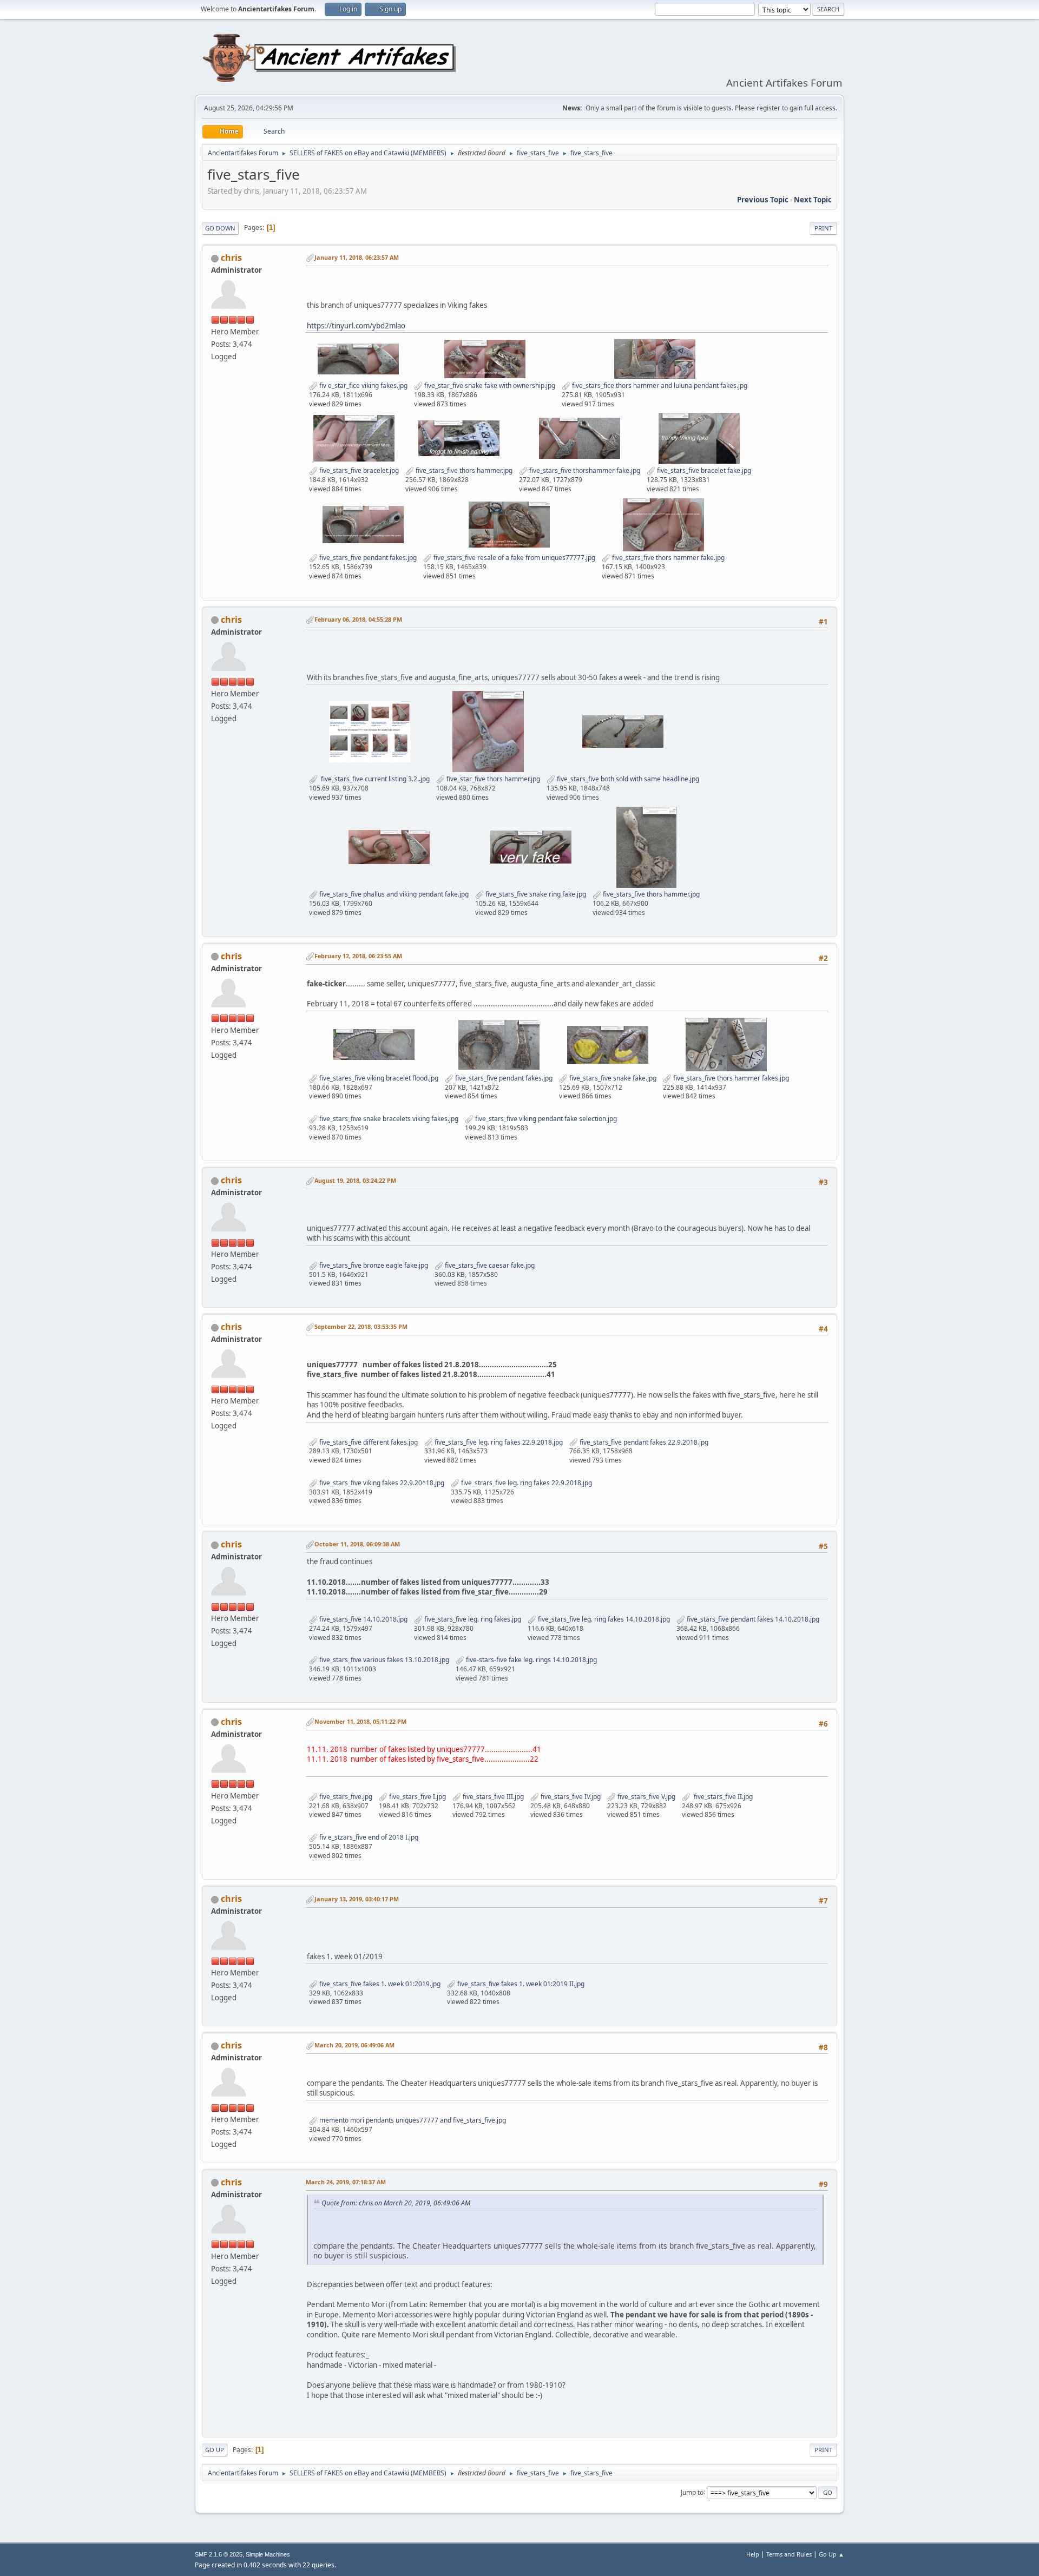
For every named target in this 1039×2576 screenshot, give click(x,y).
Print (823, 228)
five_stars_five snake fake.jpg (612, 1078)
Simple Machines (268, 2554)
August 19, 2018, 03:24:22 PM (355, 1180)
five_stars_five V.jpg (646, 1797)
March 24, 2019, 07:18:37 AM (346, 2182)
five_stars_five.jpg (345, 1797)
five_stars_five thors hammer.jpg (463, 470)
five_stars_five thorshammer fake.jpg (584, 470)
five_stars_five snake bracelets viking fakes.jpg (388, 1119)
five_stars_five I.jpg (417, 1797)
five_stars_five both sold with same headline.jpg (627, 779)
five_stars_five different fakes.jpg (368, 1442)
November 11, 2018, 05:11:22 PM (360, 1721)
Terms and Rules (789, 2554)
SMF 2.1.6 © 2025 (219, 2554)
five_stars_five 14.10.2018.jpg (363, 1619)
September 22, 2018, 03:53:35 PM (361, 1326)
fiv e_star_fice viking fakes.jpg (363, 386)
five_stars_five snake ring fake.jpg (535, 894)
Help (753, 2554)
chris (231, 258)
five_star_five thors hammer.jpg (492, 779)
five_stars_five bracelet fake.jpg (703, 470)
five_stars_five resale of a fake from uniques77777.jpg (514, 558)
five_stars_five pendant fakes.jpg (367, 558)
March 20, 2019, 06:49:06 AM (354, 2045)
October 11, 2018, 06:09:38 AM (357, 1544)
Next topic (813, 200)
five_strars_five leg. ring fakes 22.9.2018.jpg (526, 1483)
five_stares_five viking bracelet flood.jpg (378, 1078)
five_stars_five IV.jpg (570, 1797)
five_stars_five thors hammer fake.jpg (668, 558)
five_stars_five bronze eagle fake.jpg (373, 1265)
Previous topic (763, 200)
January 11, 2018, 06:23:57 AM (357, 257)
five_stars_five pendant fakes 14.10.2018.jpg (752, 1619)
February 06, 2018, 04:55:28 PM (358, 619)
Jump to (692, 2492)
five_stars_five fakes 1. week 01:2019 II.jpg (520, 1984)
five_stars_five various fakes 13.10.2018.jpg (383, 1660)
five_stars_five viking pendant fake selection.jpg (545, 1119)
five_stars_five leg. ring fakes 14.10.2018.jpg (603, 1619)
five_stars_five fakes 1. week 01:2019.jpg (379, 1984)
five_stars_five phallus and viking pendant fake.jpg (393, 894)
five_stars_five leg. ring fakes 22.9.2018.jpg (498, 1442)
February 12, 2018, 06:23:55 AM (358, 956)
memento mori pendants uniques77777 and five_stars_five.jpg (412, 2120)
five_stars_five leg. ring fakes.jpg (472, 1619)
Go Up (215, 2450)
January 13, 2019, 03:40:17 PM (357, 1899)
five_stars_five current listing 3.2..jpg (374, 779)
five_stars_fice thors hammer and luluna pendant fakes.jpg (659, 386)
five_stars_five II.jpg (722, 1797)
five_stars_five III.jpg (492, 1797)
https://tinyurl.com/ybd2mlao (356, 326)
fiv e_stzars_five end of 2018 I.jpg (368, 1837)
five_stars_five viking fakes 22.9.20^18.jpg (381, 1483)
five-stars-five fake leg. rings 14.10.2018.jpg (531, 1660)
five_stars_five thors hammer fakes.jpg (730, 1078)
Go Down (220, 228)
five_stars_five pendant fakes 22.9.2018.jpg (643, 1442)
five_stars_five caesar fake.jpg (489, 1265)
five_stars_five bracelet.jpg (358, 470)
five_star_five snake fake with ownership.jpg (489, 386)
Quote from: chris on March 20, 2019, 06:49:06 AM (396, 2203)
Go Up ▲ (831, 2554)
